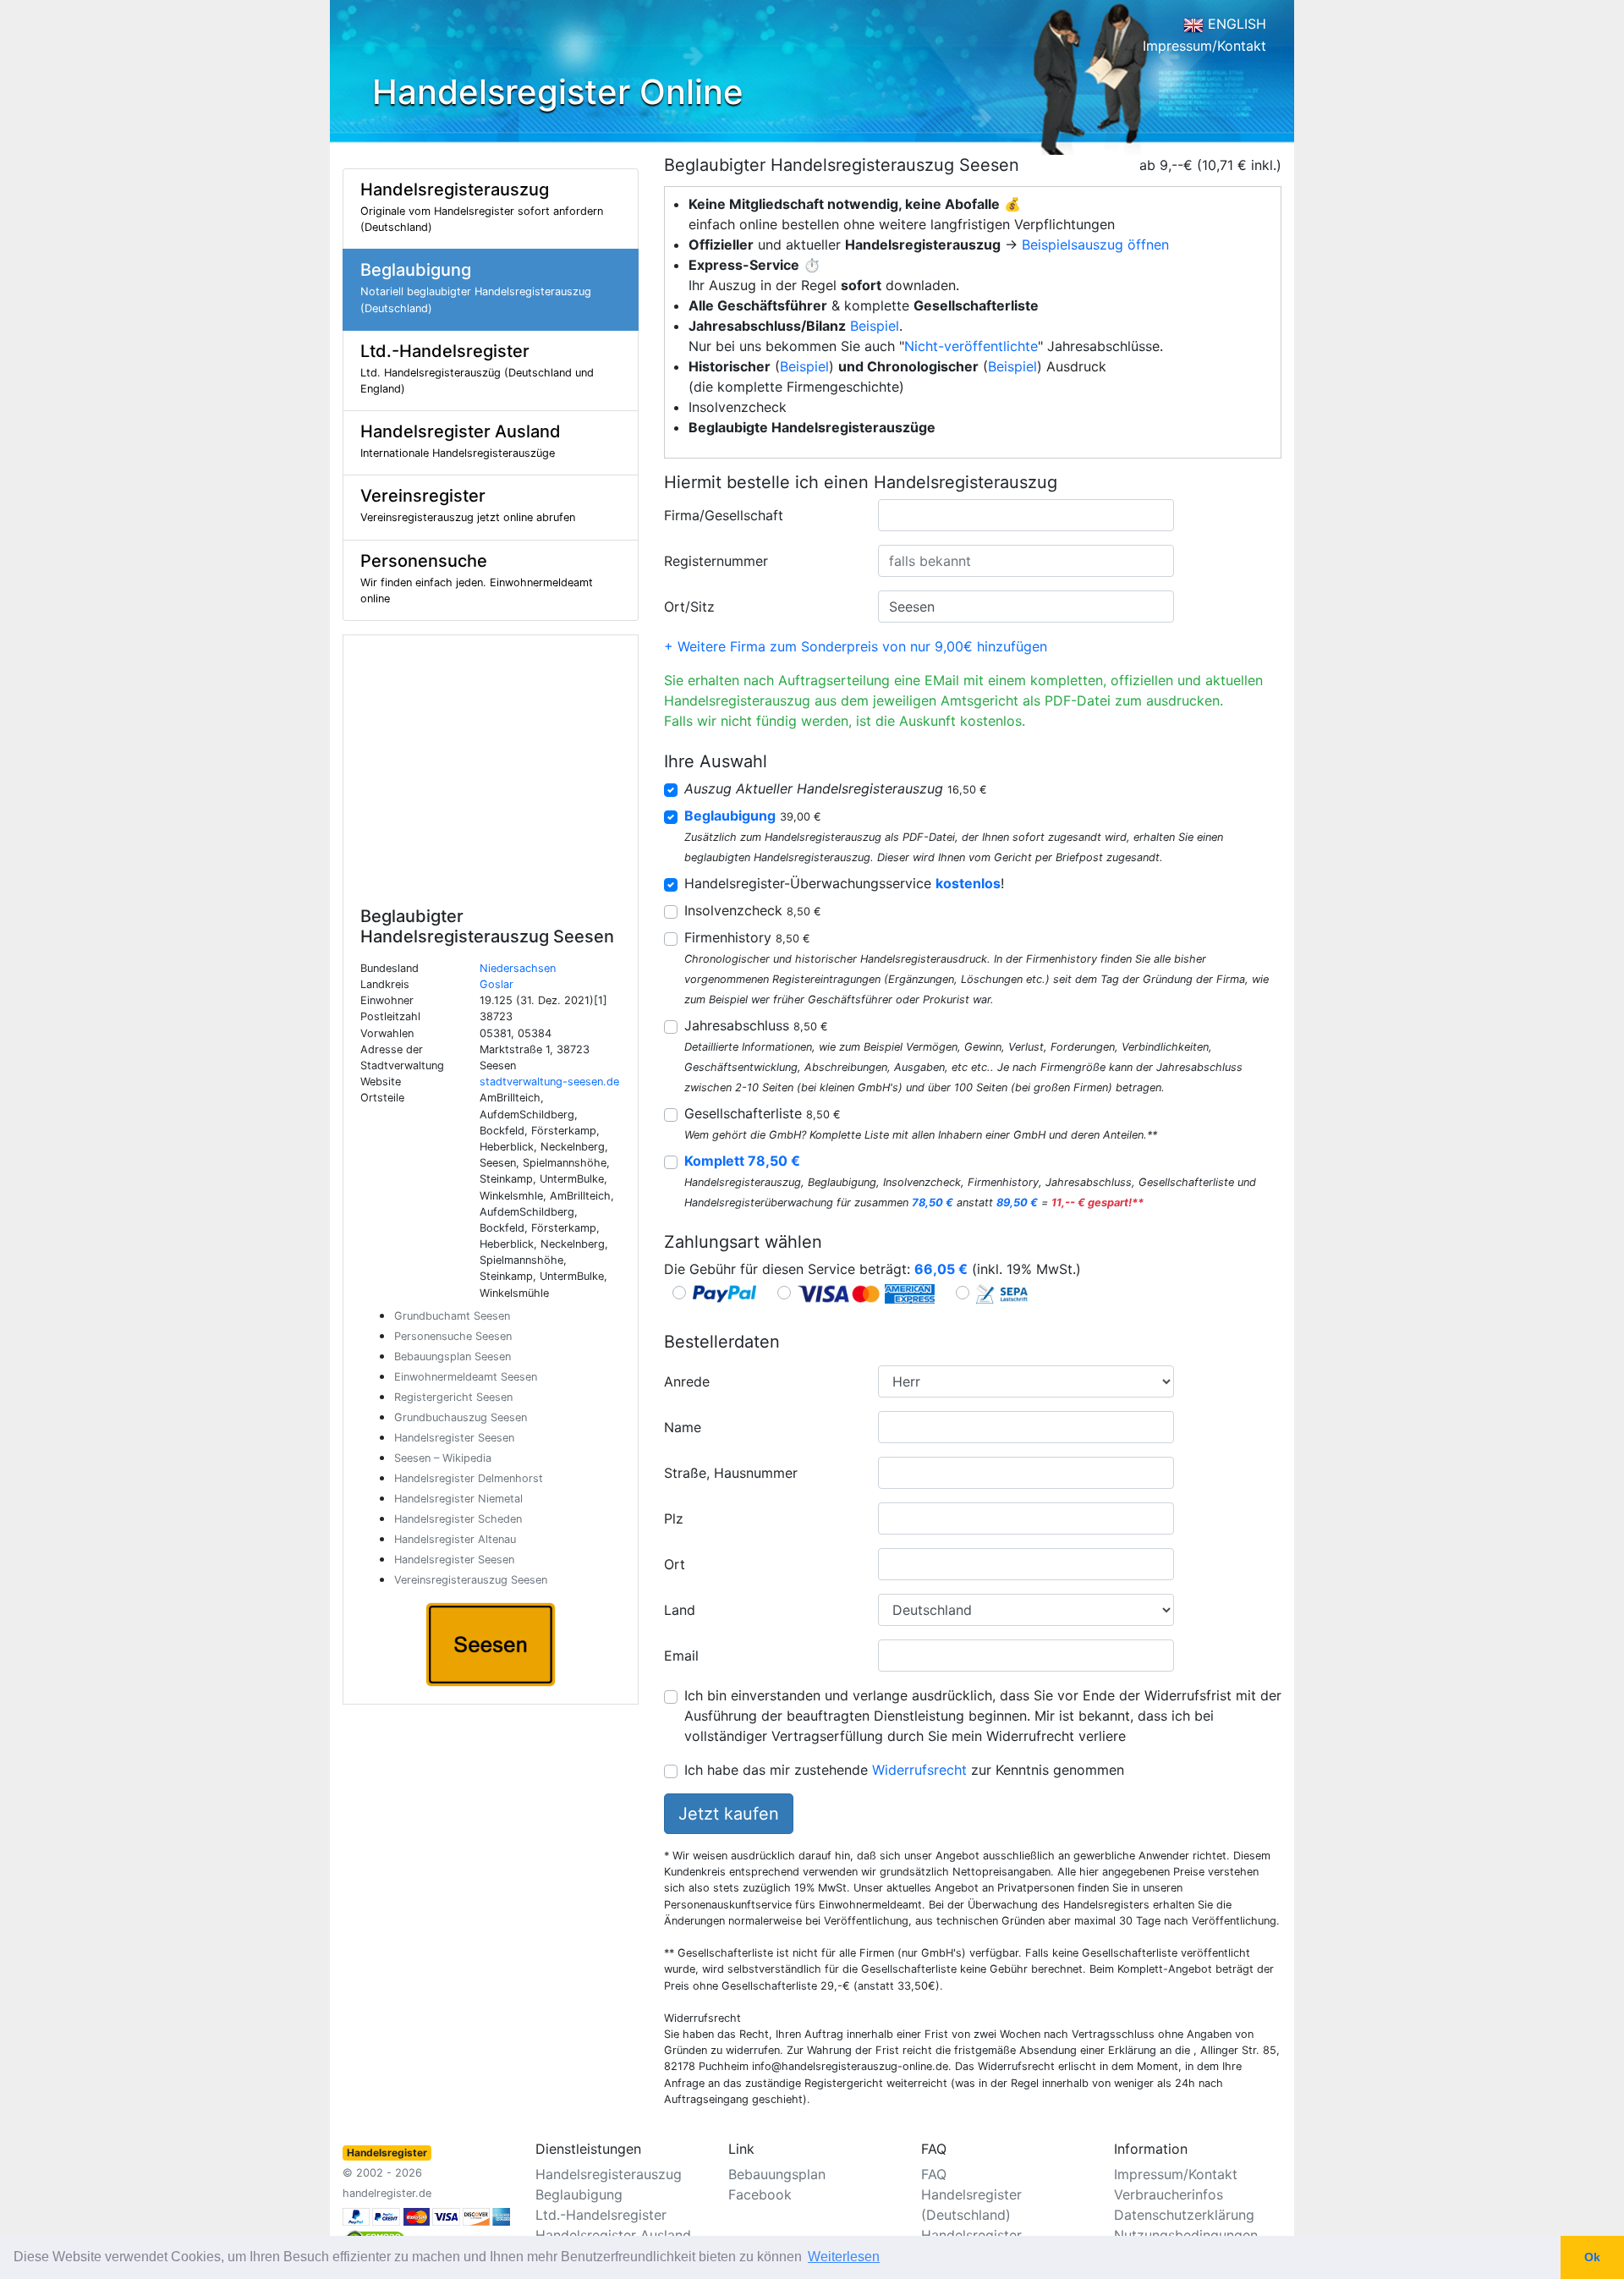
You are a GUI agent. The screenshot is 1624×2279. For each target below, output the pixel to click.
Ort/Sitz (689, 607)
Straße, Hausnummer (731, 1473)
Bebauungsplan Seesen (453, 1356)
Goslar (497, 984)
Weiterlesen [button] (844, 2257)
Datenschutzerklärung (1184, 2215)
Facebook (760, 2194)
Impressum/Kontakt (1204, 46)
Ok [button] (1592, 2257)
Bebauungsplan (777, 2174)
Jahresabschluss (756, 1025)
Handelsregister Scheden (458, 1519)
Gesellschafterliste (763, 1113)
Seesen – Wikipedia (443, 1458)
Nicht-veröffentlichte (971, 346)
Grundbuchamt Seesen (452, 1316)
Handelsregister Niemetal (458, 1499)
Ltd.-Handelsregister (601, 2215)
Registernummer (716, 561)
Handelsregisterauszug (609, 2174)
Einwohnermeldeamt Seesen (466, 1377)
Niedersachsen (518, 968)
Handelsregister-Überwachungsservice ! (844, 883)
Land (680, 1610)
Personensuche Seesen (453, 1336)
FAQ (934, 2174)
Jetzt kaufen (729, 1814)
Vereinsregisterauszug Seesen (471, 1580)
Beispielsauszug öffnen (1095, 244)
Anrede (687, 1381)
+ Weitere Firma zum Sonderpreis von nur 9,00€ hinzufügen (856, 646)
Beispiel (875, 326)
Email (681, 1656)
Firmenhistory (747, 937)
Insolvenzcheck (753, 910)
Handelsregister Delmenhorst (469, 1478)
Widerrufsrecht (919, 1770)
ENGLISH (1235, 24)
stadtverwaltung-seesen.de (549, 1082)
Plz (674, 1518)
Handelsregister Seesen (454, 1438)
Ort (675, 1564)
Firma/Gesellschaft (724, 515)
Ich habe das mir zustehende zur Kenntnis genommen (904, 1770)
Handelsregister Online (558, 92)
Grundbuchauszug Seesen (461, 1417)
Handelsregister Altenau (455, 1539)
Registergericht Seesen (453, 1397)
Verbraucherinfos (1169, 2194)
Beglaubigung (579, 2194)
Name (683, 1427)
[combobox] (1026, 515)
